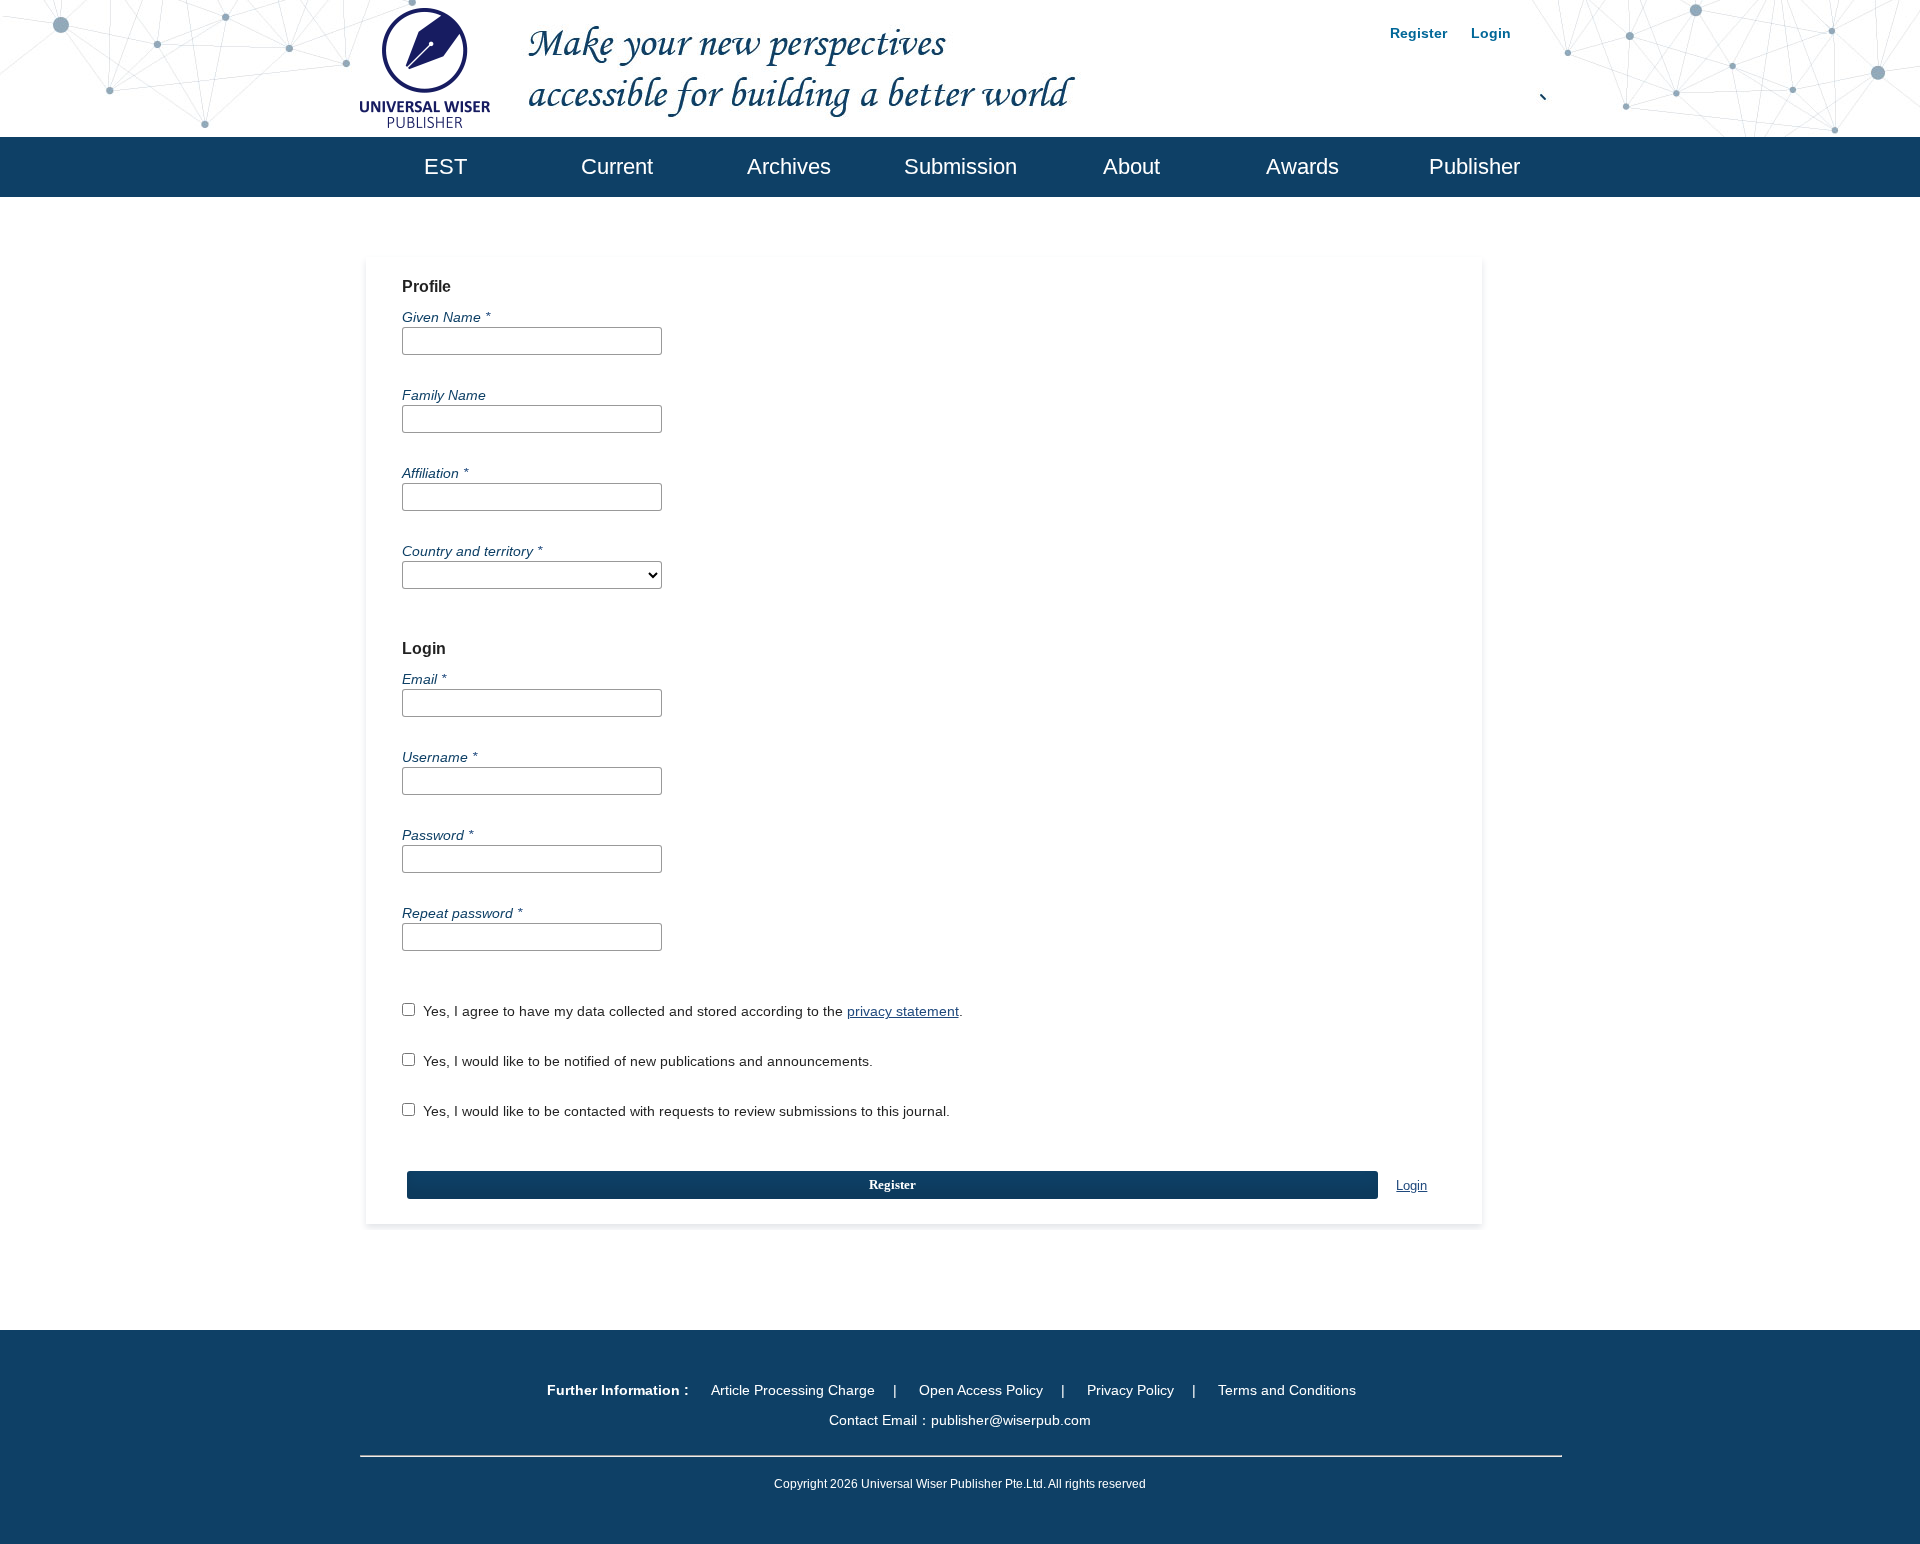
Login (1491, 33)
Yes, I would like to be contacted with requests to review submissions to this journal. (684, 1111)
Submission (960, 166)
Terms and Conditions (1287, 1390)
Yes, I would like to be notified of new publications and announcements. (646, 1061)
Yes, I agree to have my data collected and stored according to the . (691, 1011)
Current (617, 166)
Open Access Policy (981, 1390)
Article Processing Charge (793, 1390)
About (1131, 166)
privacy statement (903, 1011)
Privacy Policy (1130, 1390)
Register (1418, 33)
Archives (789, 166)
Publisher (1474, 166)
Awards (1302, 166)
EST (445, 166)
